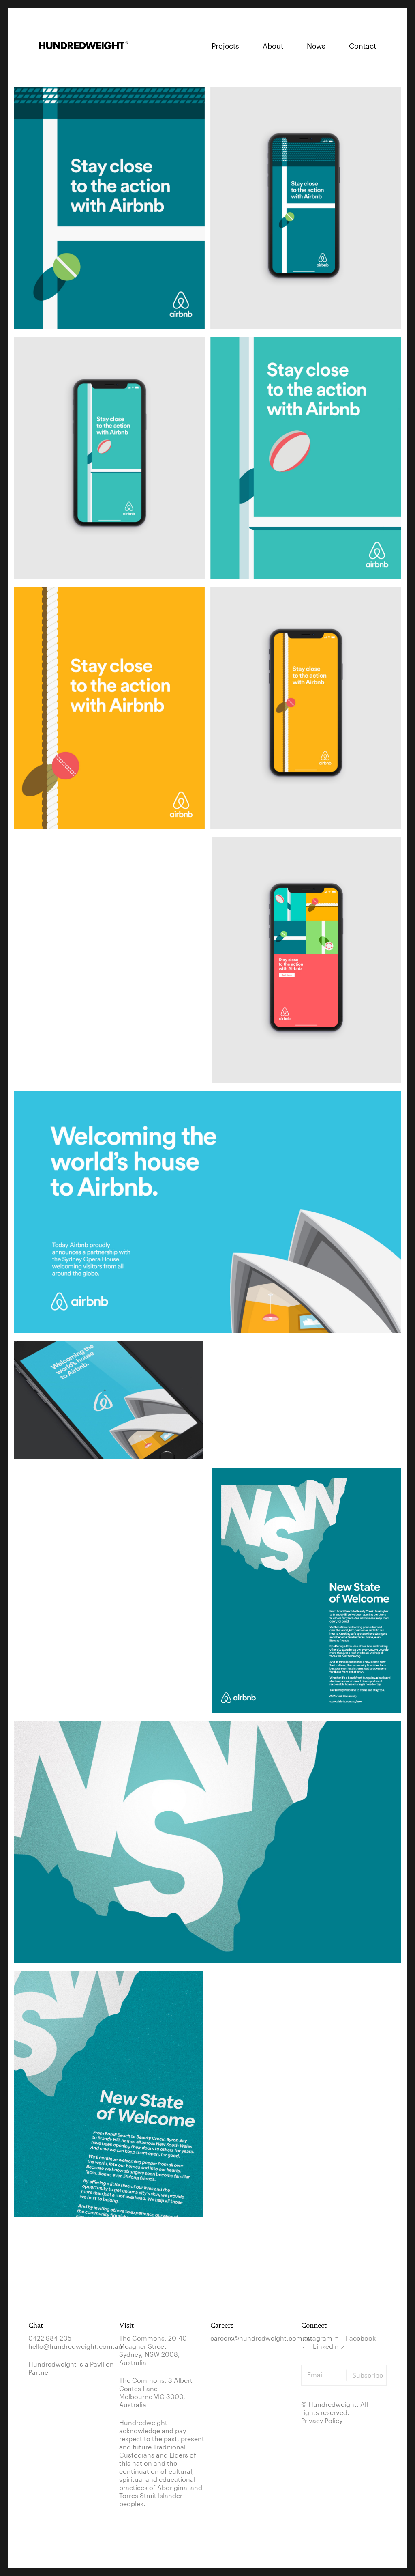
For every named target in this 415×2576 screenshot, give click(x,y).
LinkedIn (326, 2346)
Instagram (317, 2338)
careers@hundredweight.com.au (261, 2338)
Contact (363, 46)
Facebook (361, 2338)
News (316, 46)
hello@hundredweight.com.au (75, 2346)
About (273, 46)
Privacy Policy (322, 2420)
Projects (225, 46)
